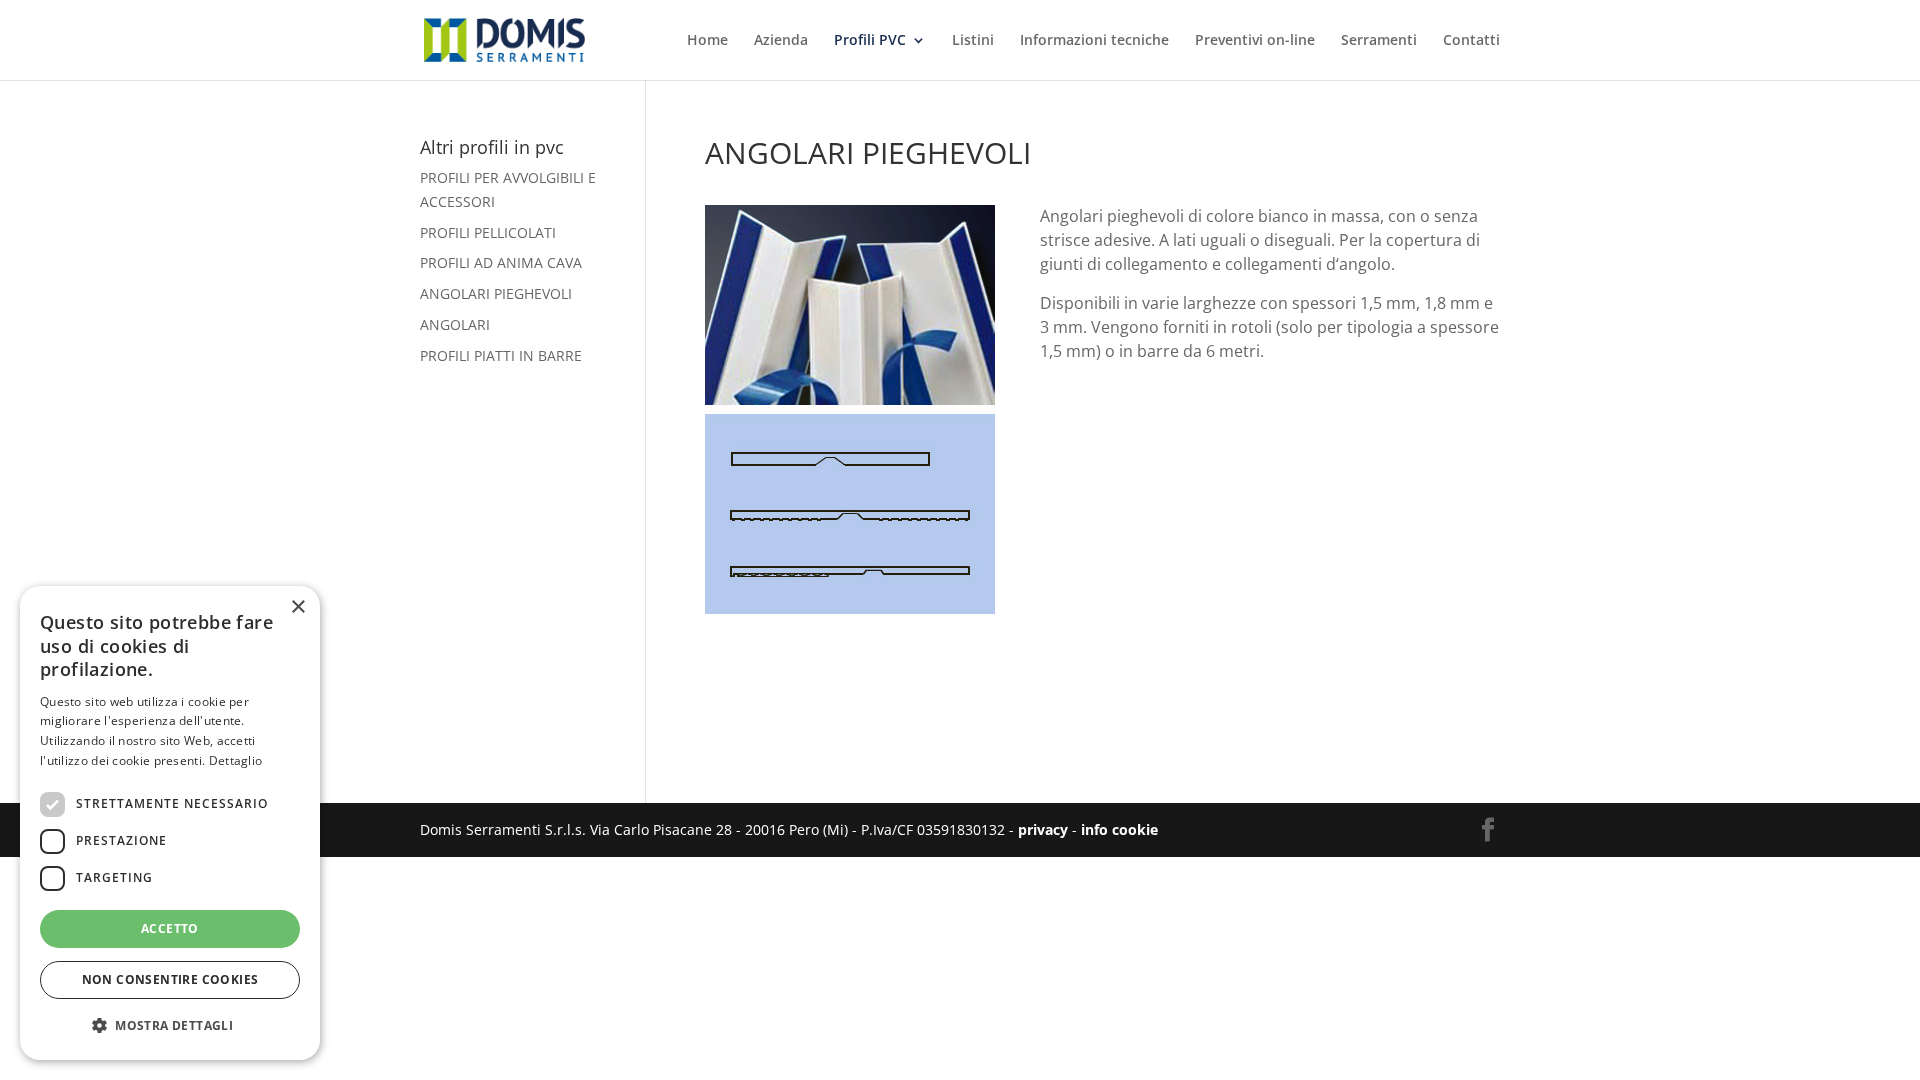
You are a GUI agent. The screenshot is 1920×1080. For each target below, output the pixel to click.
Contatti (1471, 41)
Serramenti (1379, 41)
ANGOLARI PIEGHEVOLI (496, 293)
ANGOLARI (455, 324)
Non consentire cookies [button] (170, 979)
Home (707, 41)
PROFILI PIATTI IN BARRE (501, 355)
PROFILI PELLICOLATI (488, 232)
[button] (170, 1026)
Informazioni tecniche (1094, 41)
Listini (973, 41)
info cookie (1119, 829)
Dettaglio (236, 760)
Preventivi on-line (1255, 41)
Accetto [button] (170, 928)
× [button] (297, 607)
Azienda (781, 41)
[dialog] (170, 823)
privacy (1043, 829)
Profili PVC (870, 41)
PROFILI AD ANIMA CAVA (501, 262)
